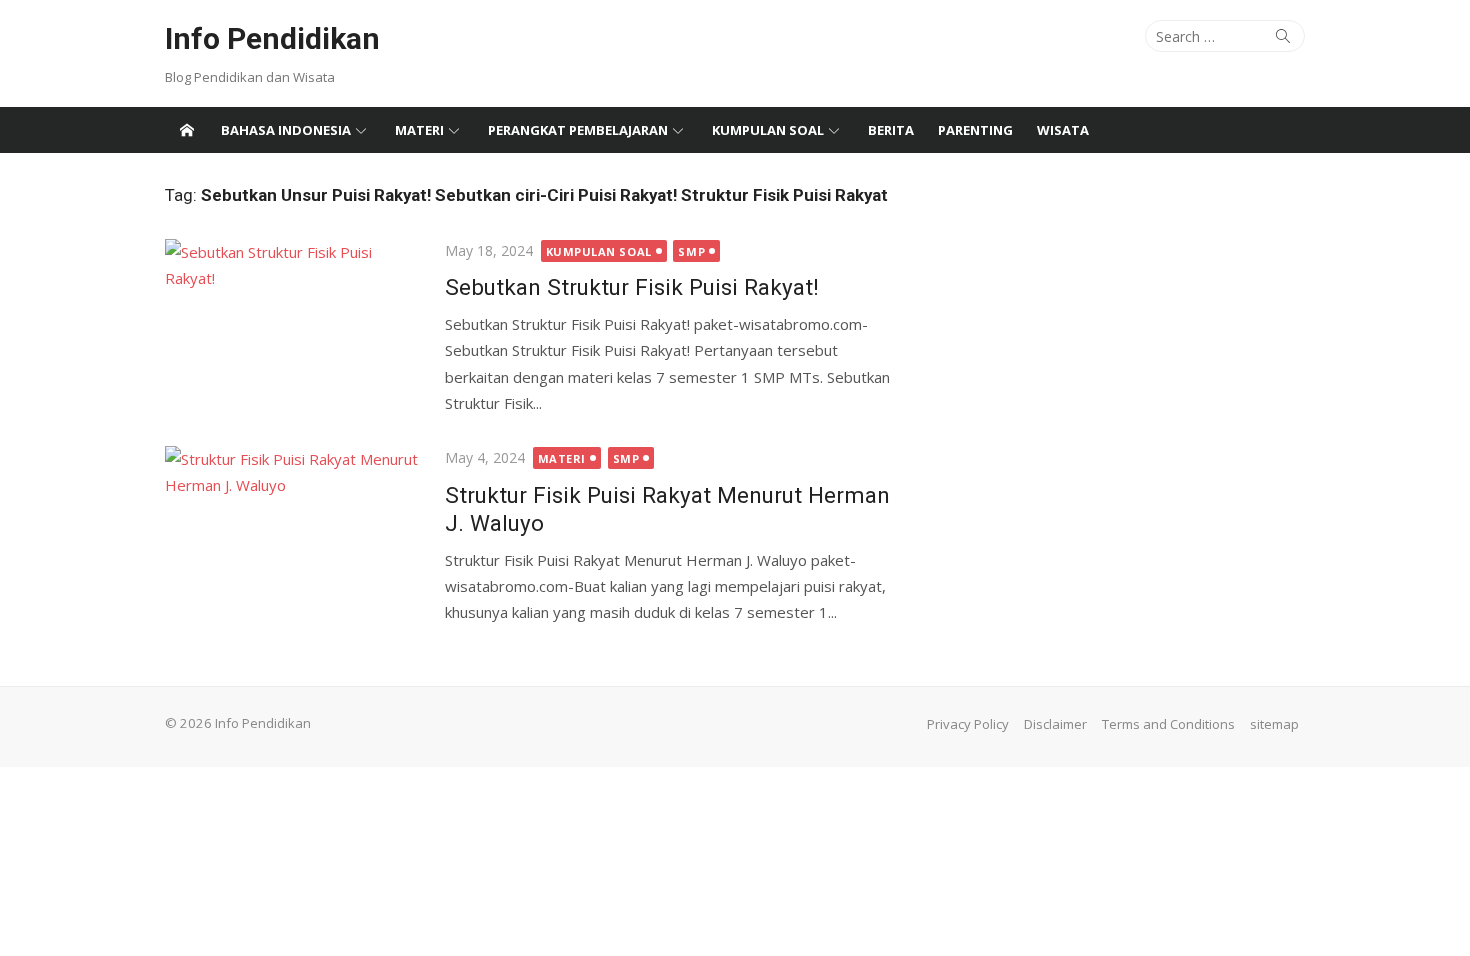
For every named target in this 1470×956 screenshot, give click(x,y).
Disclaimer (1055, 724)
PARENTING (975, 130)
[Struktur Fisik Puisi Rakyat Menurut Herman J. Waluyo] (295, 531)
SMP (691, 251)
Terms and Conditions (1168, 724)
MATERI (419, 130)
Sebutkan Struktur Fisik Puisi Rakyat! (632, 287)
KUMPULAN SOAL (768, 130)
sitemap (1274, 724)
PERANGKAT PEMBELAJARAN (578, 130)
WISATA (1063, 130)
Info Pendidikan (272, 38)
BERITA (891, 130)
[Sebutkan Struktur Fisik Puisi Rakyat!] (295, 324)
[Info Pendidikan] (187, 130)
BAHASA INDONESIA (286, 130)
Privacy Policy (968, 724)
